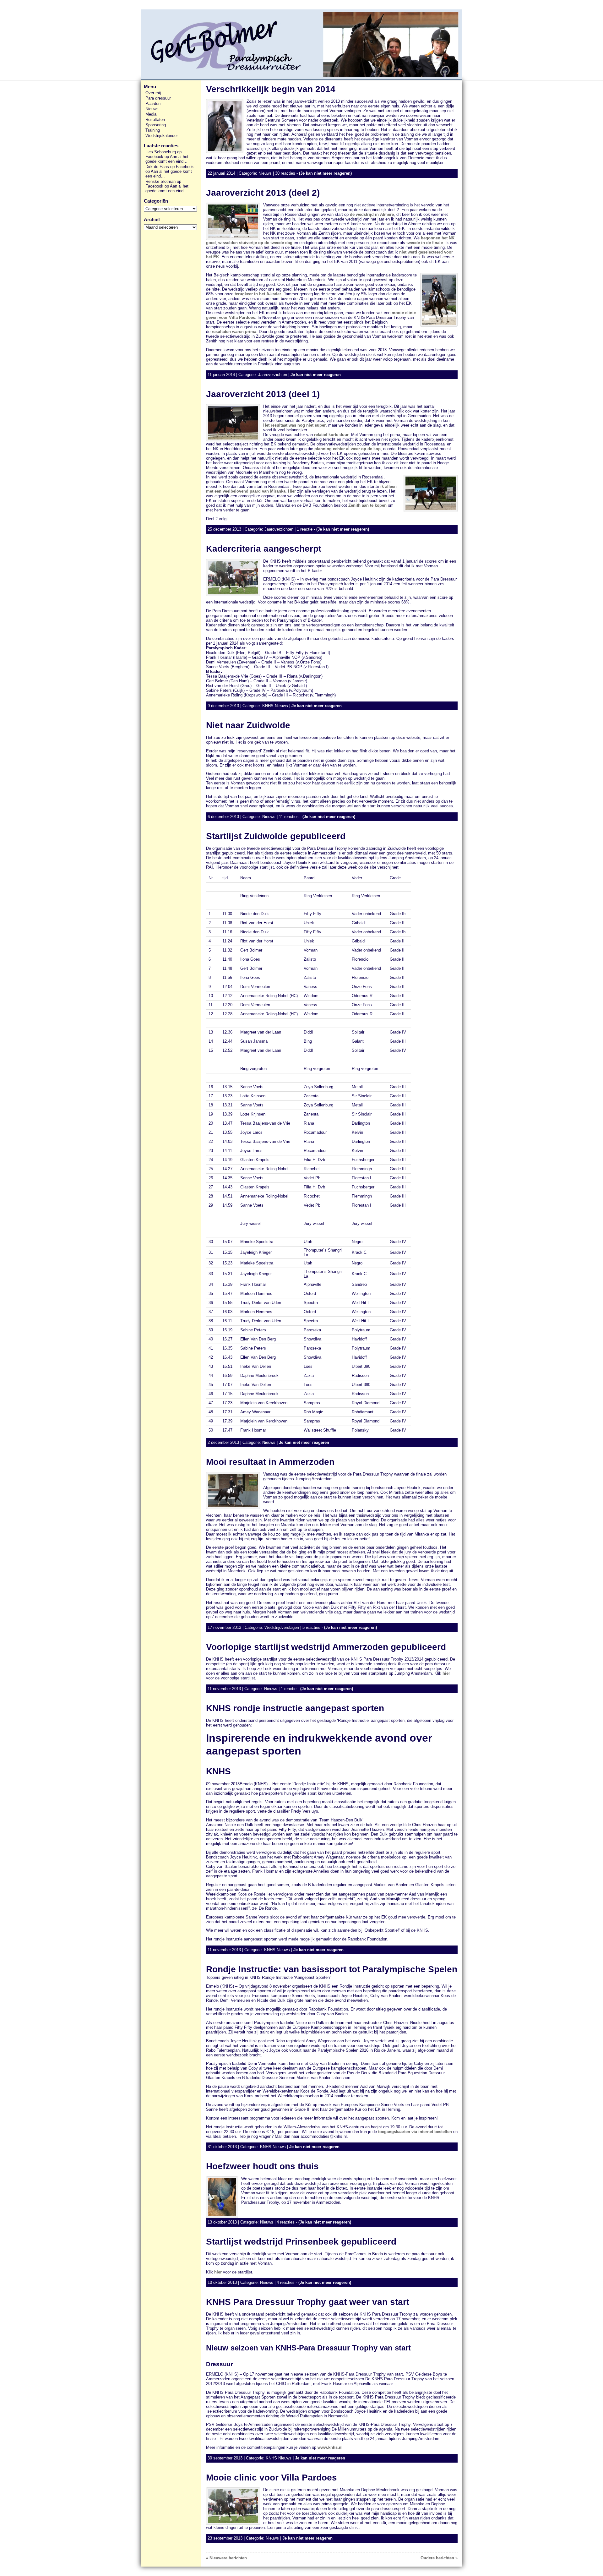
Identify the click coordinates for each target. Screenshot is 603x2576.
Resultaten (155, 120)
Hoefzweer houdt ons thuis (262, 2166)
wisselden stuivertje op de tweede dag (255, 243)
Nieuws (152, 109)
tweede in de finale (425, 243)
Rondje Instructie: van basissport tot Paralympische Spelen (332, 1969)
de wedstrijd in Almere (372, 214)
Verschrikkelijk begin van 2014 (271, 89)
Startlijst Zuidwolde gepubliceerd (276, 836)
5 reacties (311, 1627)
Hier (292, 491)
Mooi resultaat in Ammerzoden (270, 1462)
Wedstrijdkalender (162, 136)
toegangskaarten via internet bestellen (414, 2132)
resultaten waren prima (234, 332)
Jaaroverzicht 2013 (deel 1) (263, 394)
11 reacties (289, 817)
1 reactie (305, 529)
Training (153, 130)
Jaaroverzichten (273, 375)
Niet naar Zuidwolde (248, 725)
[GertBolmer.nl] (301, 45)
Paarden (153, 104)
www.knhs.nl (330, 2447)
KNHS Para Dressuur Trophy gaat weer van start (308, 2302)
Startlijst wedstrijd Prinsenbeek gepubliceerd (301, 2242)
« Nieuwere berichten (226, 2558)
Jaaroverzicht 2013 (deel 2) (263, 193)
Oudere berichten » (439, 2558)
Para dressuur (158, 98)
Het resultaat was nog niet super (294, 425)
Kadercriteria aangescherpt (264, 549)
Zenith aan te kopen (367, 505)
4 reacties (286, 2222)
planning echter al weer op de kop (348, 449)
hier (446, 1673)
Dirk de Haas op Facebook (170, 167)
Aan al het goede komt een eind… (167, 159)
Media (151, 114)
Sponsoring (156, 125)
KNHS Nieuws (275, 706)
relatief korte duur (331, 435)
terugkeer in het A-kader (258, 294)
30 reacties (285, 173)
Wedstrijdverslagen (282, 1627)
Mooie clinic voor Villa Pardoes (272, 2478)
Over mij (153, 93)
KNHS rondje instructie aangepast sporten (295, 1708)
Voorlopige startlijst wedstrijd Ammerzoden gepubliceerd (326, 1647)
